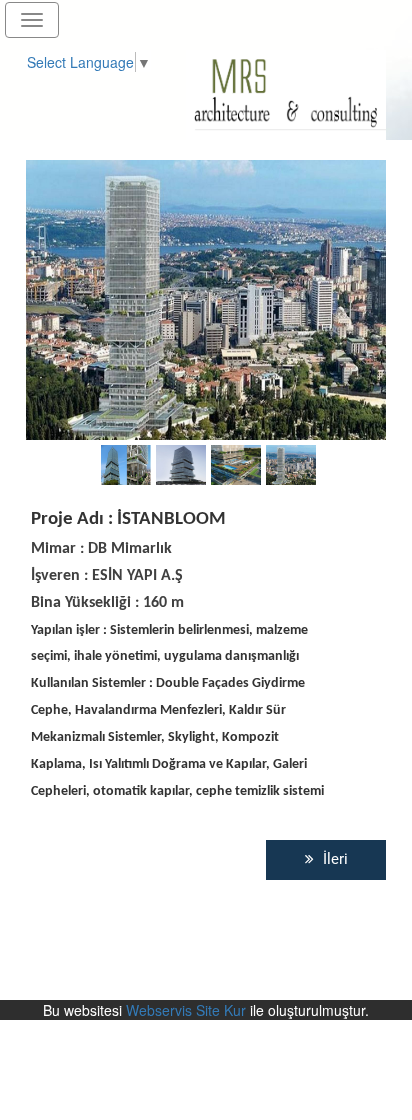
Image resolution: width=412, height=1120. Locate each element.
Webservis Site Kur (186, 1010)
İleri (333, 859)
